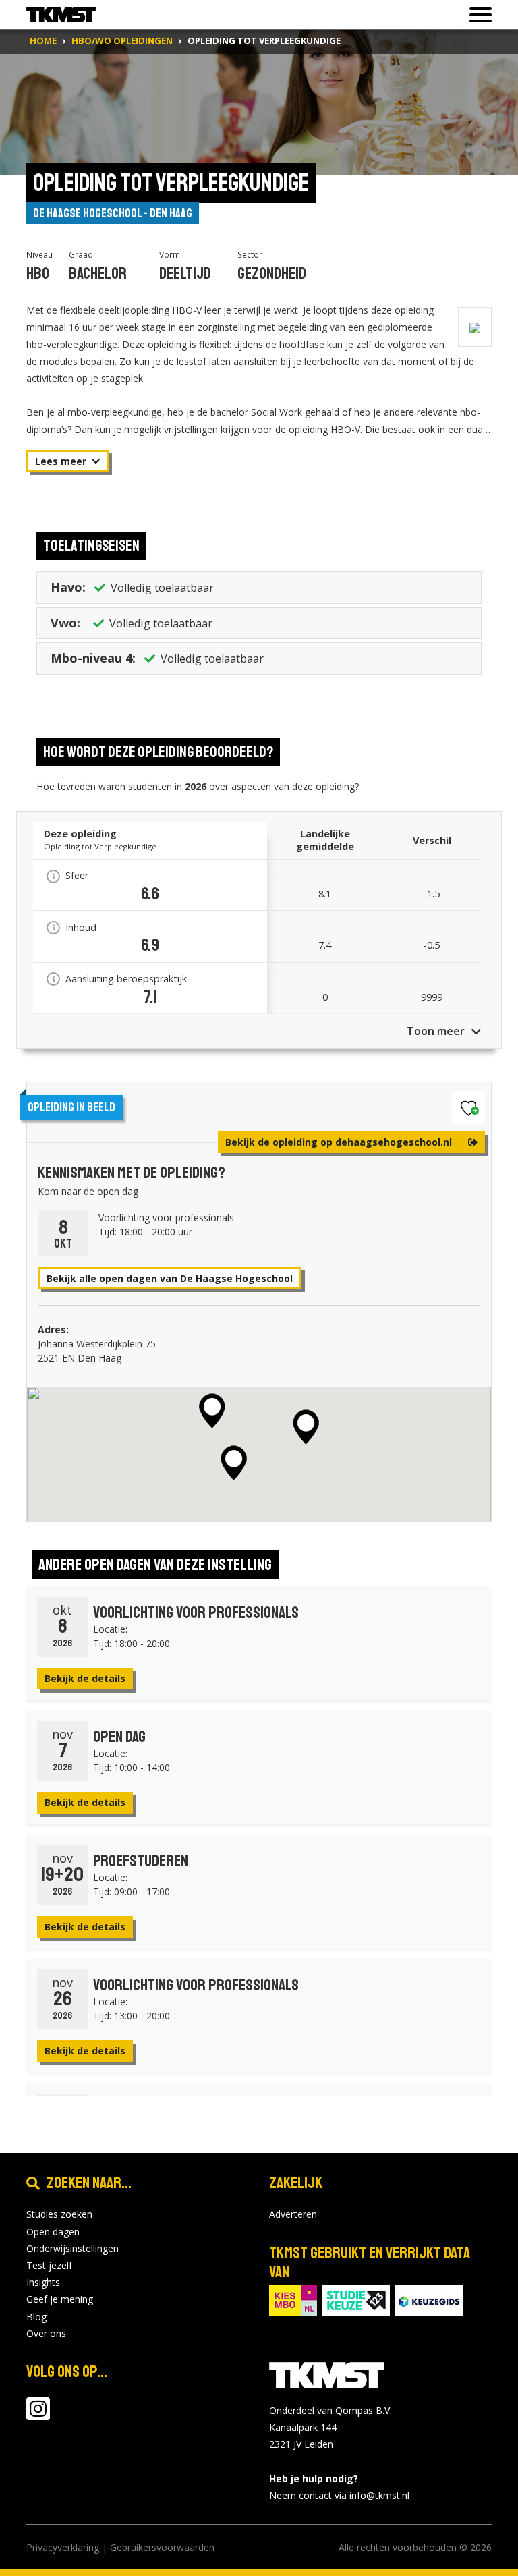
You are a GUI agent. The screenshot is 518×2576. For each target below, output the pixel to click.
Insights (43, 2282)
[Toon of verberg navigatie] (477, 15)
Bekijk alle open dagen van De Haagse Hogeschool (170, 1278)
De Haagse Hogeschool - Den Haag (113, 213)
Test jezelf (49, 2265)
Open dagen (53, 2232)
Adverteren (293, 2214)
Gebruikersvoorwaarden (162, 2547)
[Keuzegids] (429, 2299)
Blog (36, 2317)
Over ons (46, 2333)
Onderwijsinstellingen (73, 2248)
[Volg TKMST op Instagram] (38, 2415)
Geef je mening (60, 2299)
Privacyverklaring (63, 2547)
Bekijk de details (85, 1678)
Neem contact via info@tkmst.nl (339, 2495)
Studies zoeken (59, 2214)
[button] (212, 1411)
